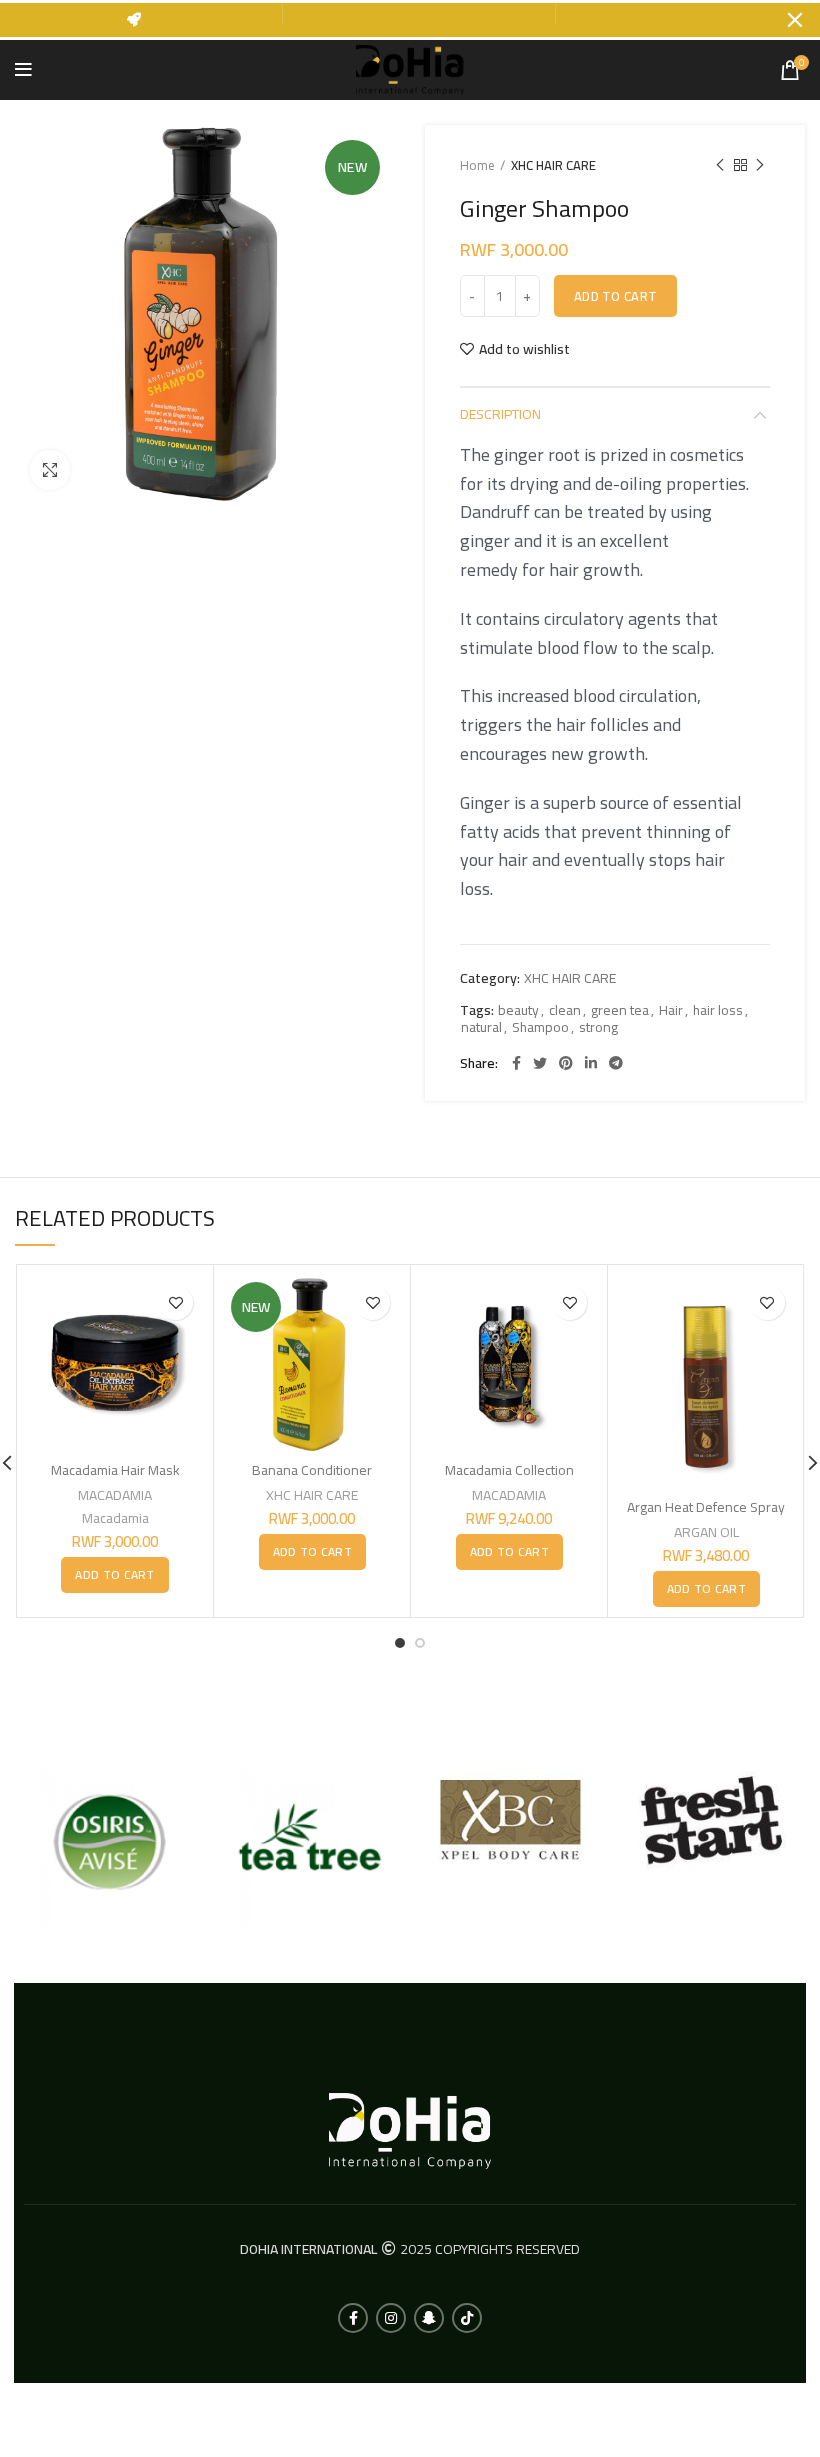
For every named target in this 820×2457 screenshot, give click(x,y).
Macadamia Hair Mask (115, 1470)
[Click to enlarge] (50, 470)
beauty (518, 1010)
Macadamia (115, 1518)
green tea (620, 1010)
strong (598, 1027)
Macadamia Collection (509, 1470)
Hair (671, 1010)
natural (481, 1027)
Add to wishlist (524, 349)
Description (500, 414)
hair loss (718, 1010)
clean (565, 1010)
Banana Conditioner (312, 1470)
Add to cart (615, 296)
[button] (114, 1575)
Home (477, 165)
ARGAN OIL (706, 1532)
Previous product (720, 165)
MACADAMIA (115, 1495)
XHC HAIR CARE (553, 165)
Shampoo (540, 1027)
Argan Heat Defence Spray (706, 1507)
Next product (760, 165)
